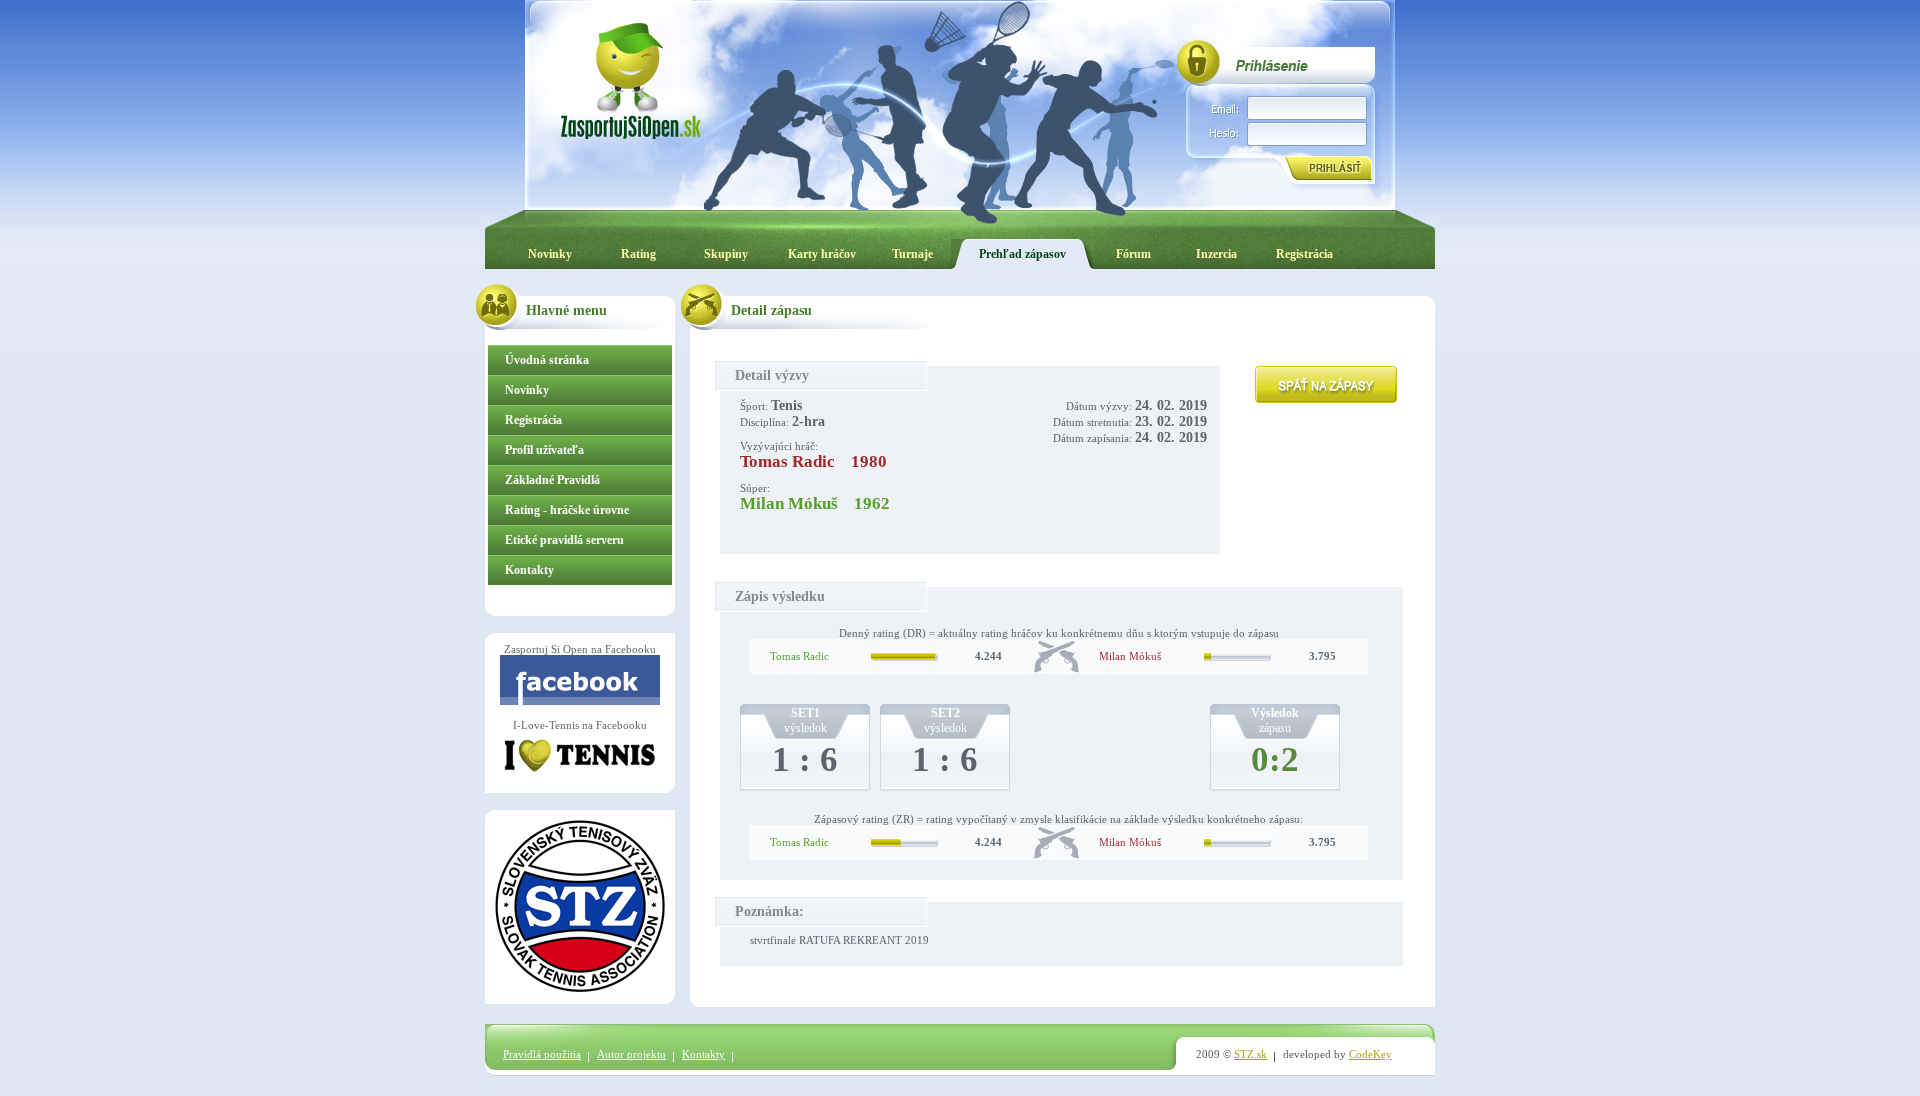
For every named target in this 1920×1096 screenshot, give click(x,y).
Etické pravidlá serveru (564, 540)
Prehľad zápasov (1022, 254)
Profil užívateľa (544, 450)
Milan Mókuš (1130, 656)
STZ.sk (1250, 1054)
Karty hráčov (822, 254)
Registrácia (1304, 254)
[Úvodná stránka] (630, 80)
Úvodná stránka (547, 360)
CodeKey (1370, 1054)
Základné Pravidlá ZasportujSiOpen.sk (557, 484)
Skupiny (726, 254)
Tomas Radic (799, 656)
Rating (638, 254)
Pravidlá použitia (542, 1054)
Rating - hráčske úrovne (567, 510)
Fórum (1133, 254)
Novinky (550, 254)
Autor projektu (631, 1054)
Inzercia (1216, 254)
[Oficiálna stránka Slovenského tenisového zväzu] (580, 988)
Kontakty (529, 570)
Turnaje (912, 254)
